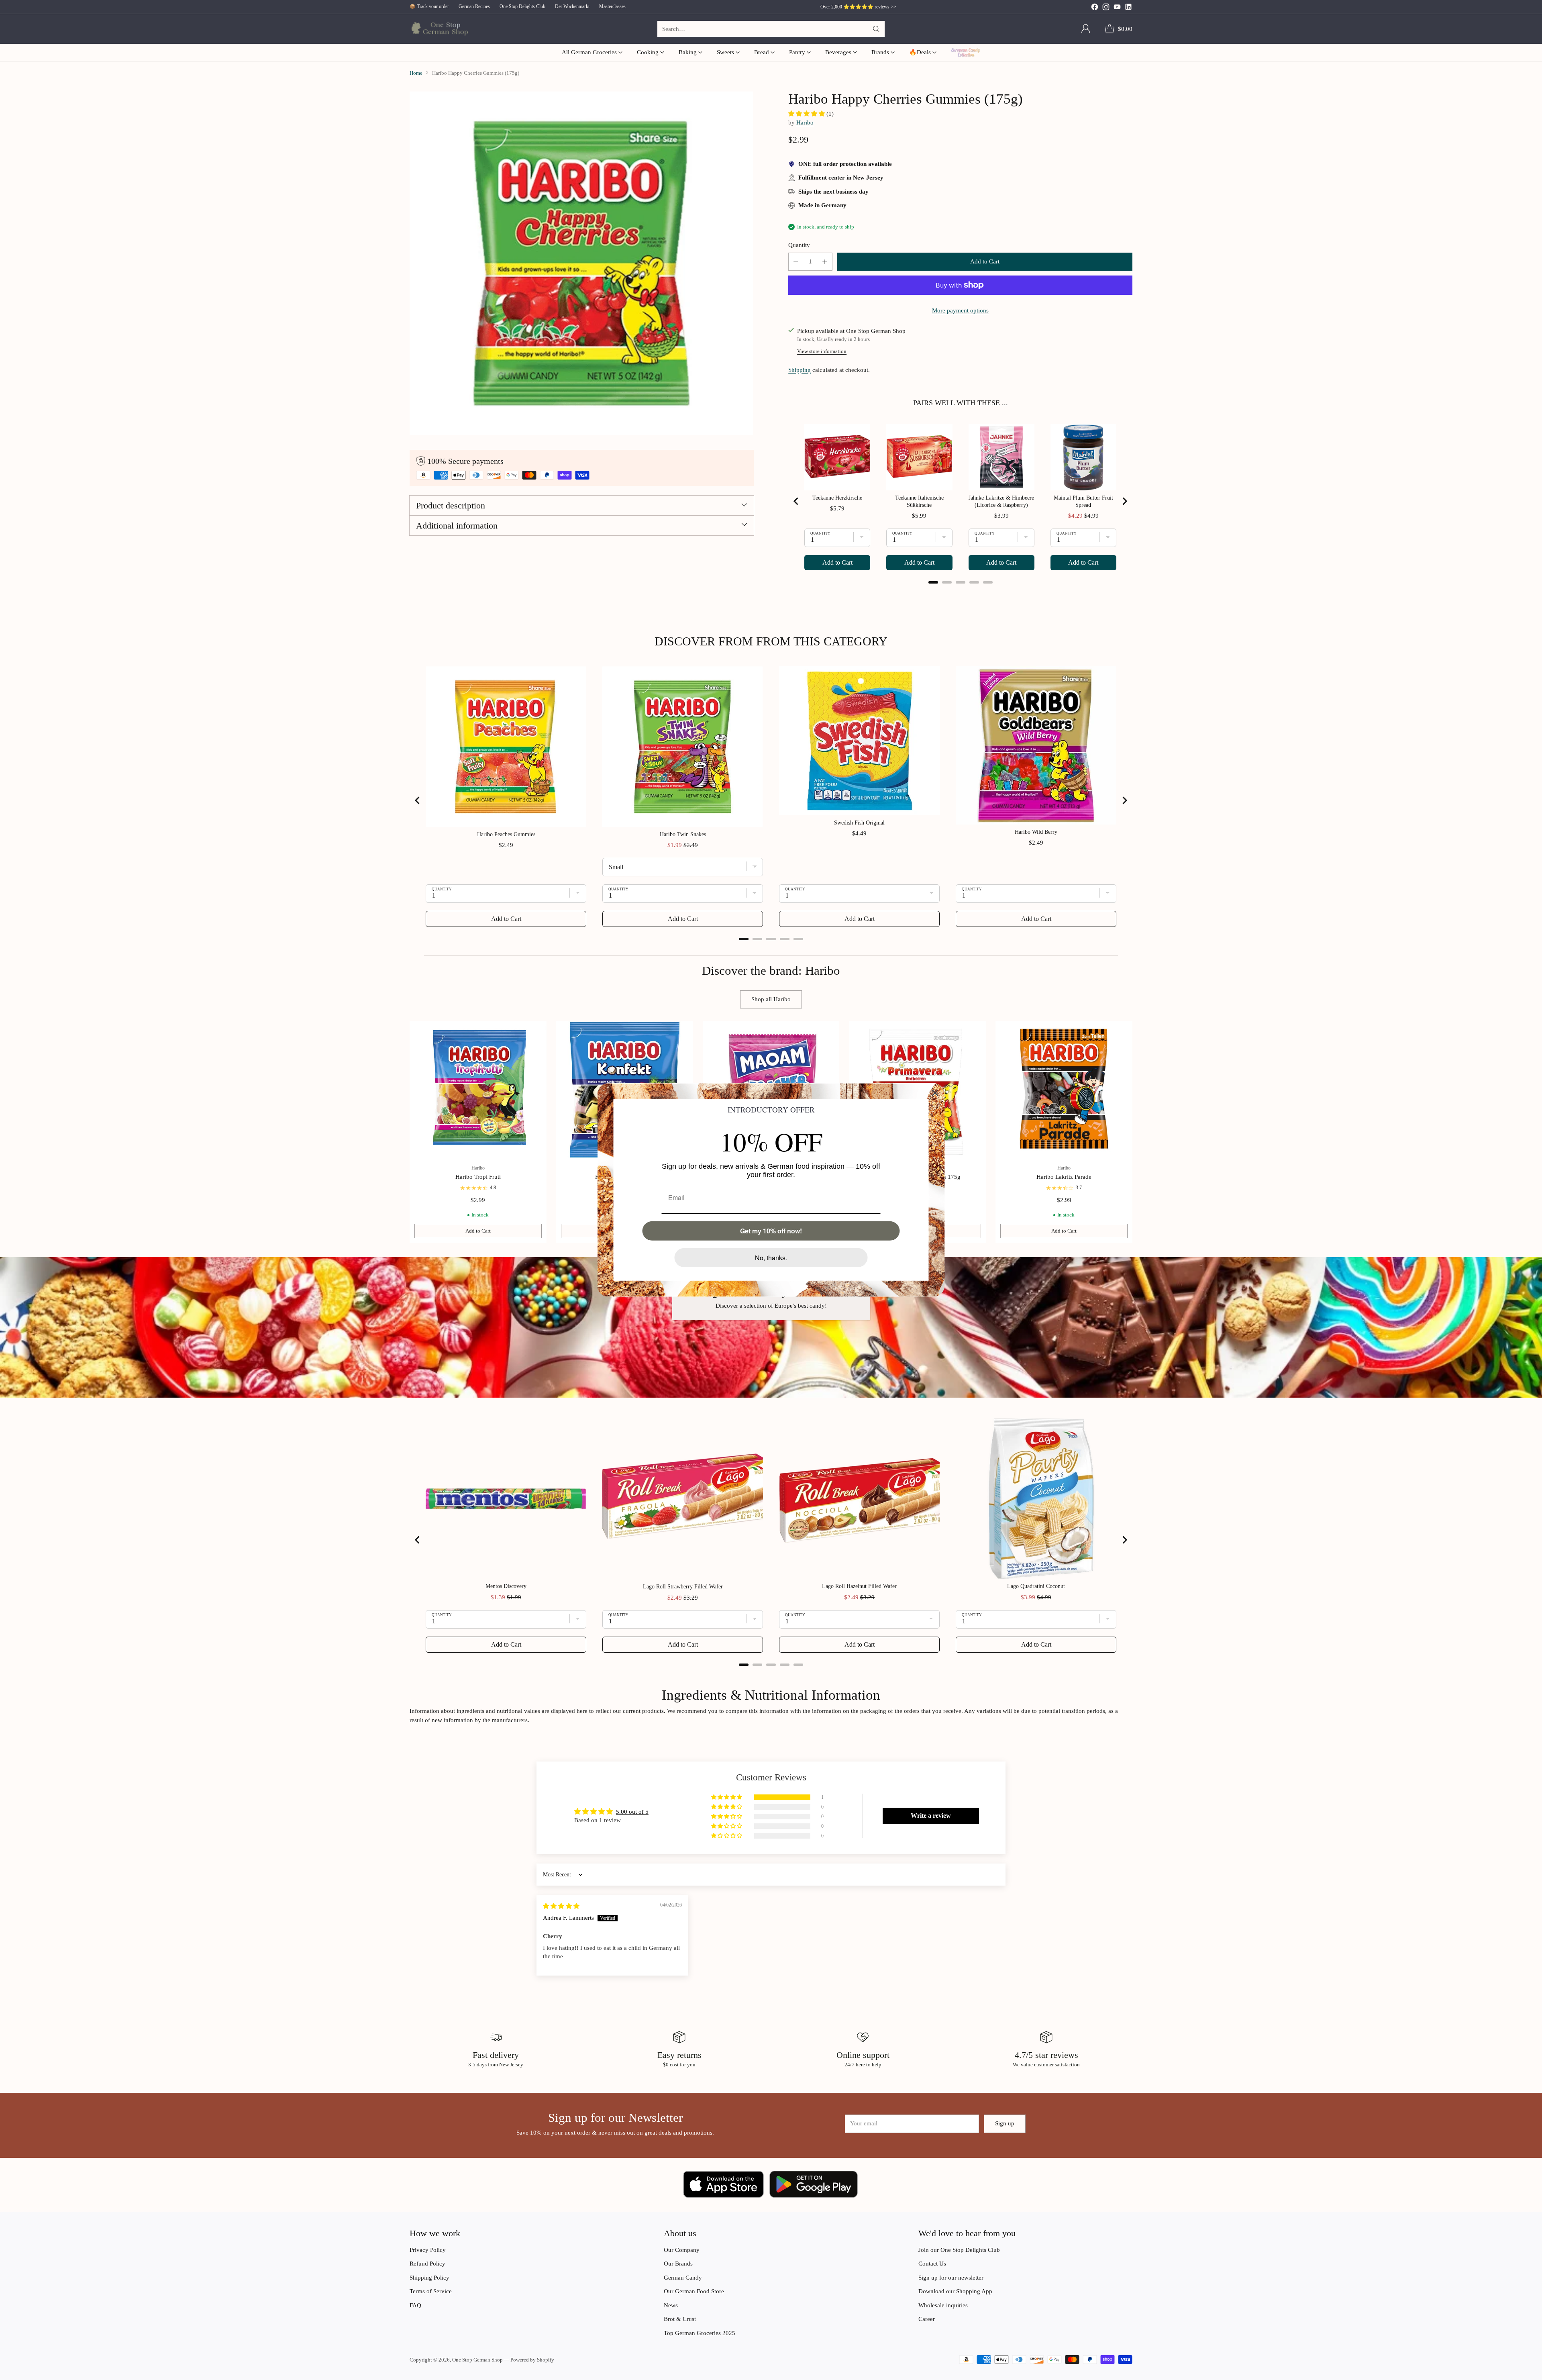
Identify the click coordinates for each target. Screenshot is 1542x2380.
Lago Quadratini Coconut (1036, 1586)
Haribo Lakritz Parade (1064, 1177)
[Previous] (410, 1132)
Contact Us (932, 2264)
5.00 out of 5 (632, 1812)
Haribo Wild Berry (1036, 832)
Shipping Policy (429, 2278)
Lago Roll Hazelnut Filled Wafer (859, 1586)
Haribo (805, 122)
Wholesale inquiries (943, 2305)
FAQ (415, 2305)
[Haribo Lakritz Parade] (1064, 1090)
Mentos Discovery (506, 1586)
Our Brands (678, 2264)
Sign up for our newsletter (951, 2278)
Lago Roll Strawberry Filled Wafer (683, 1587)
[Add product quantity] (825, 262)
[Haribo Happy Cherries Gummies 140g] (582, 263)
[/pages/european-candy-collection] (771, 1327)
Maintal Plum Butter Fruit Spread (1083, 501)
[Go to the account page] (1086, 29)
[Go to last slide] (796, 501)
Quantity (799, 245)
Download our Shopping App (955, 2291)
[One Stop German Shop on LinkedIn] (1128, 8)
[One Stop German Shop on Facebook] (1095, 8)
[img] (561, 1906)
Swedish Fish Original (859, 823)
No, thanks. (771, 1258)
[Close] (935, 1093)
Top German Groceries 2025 (700, 2333)
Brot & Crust (680, 2319)
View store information (822, 351)
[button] (807, 114)
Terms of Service (431, 2291)
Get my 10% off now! (771, 1231)
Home (416, 73)
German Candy (683, 2278)
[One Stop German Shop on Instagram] (1106, 8)
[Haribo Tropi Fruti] (478, 1090)
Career (927, 2319)
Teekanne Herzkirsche (837, 498)
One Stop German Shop (477, 2360)
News (671, 2305)
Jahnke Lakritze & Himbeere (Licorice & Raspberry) (1001, 501)
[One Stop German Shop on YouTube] (1117, 8)
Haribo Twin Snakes (683, 834)
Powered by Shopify (532, 2360)
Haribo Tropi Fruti (478, 1177)
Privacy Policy (428, 2250)
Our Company (682, 2250)
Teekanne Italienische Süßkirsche (919, 501)
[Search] (876, 29)
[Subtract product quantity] (796, 262)
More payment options (960, 310)
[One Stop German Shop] (439, 29)
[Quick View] (536, 1032)
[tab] (933, 582)
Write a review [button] (931, 1816)
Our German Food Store (694, 2291)
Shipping (800, 370)
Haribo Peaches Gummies (506, 834)
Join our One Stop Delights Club (959, 2250)
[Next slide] (1124, 501)
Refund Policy (427, 2264)
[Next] (1132, 1132)
